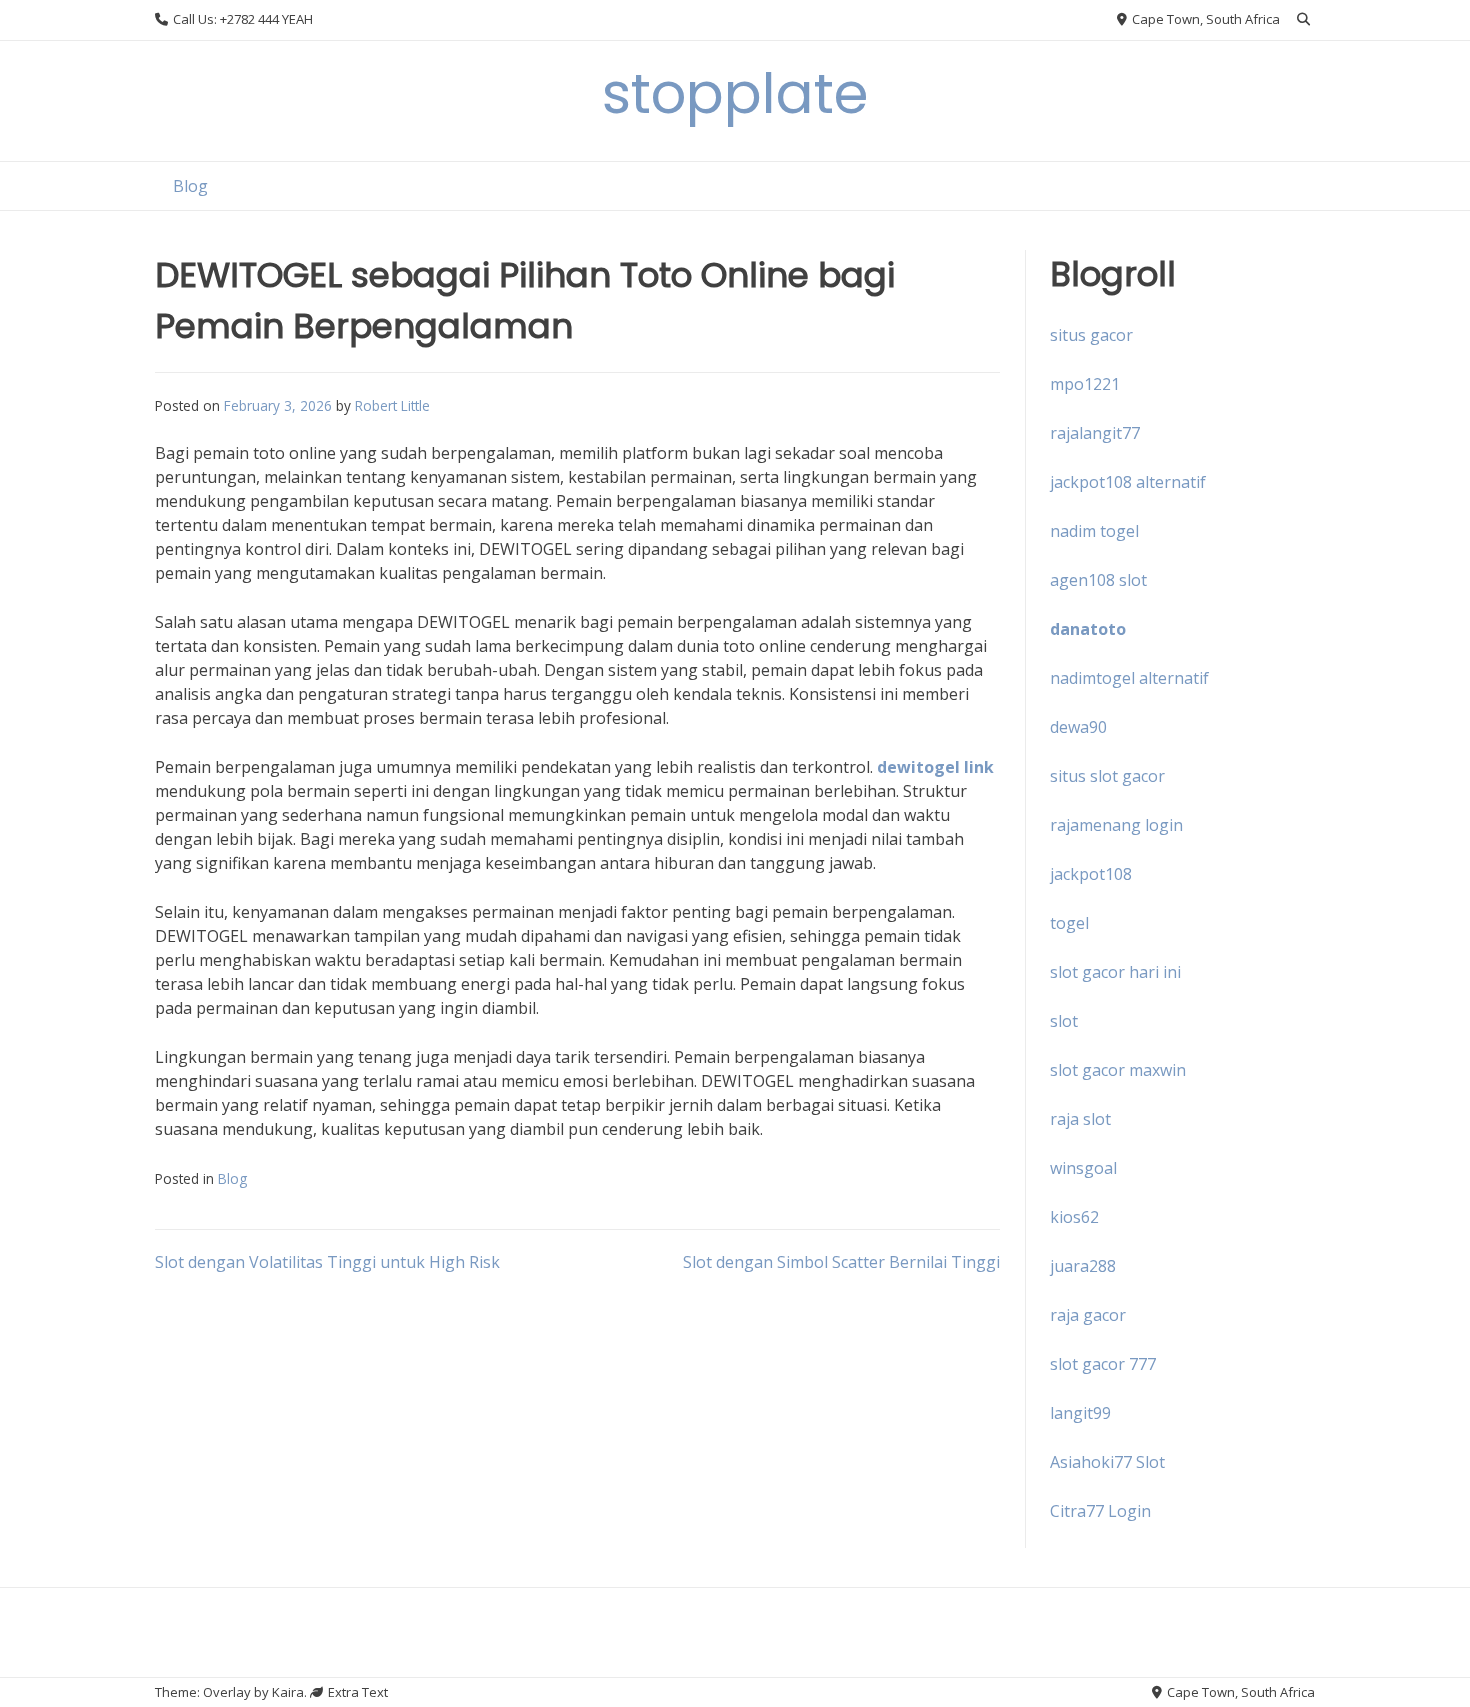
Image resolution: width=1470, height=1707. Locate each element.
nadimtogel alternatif (1129, 678)
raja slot (1080, 1119)
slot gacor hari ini (1115, 972)
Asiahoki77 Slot (1107, 1462)
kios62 (1074, 1217)
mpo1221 (1085, 384)
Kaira (288, 1692)
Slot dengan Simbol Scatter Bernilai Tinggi (841, 1262)
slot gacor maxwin (1118, 1070)
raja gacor (1088, 1315)
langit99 (1080, 1413)
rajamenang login (1116, 825)
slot (1064, 1021)
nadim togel (1094, 531)
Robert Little (392, 405)
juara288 (1083, 1266)
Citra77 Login (1100, 1511)
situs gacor (1091, 335)
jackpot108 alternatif (1128, 482)
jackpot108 (1091, 874)
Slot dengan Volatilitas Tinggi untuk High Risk (327, 1262)
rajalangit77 (1095, 433)
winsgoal (1083, 1168)
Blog (190, 186)
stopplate (735, 93)
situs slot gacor (1107, 776)
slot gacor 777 (1103, 1364)
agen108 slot (1098, 580)
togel (1069, 923)
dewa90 (1078, 727)
